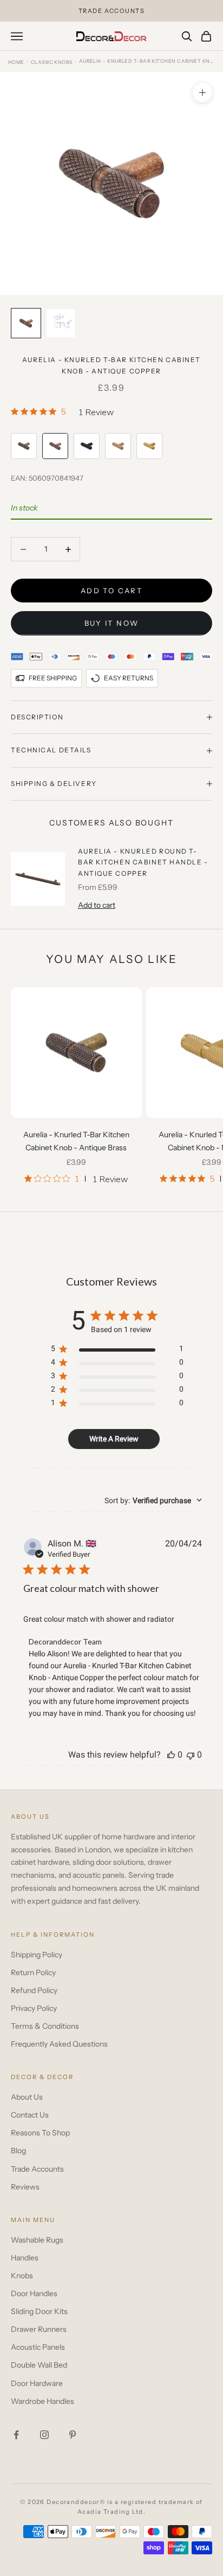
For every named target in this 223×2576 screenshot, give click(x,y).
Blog (18, 2151)
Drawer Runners (39, 2329)
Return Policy (33, 1972)
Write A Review (114, 1439)
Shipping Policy (37, 1955)
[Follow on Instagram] (44, 2435)
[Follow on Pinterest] (73, 2435)
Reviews (25, 2187)
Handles (25, 2258)
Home (16, 62)
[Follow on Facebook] (16, 2435)
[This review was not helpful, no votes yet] (191, 1755)
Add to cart (111, 591)
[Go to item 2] (61, 323)
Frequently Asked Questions (59, 2044)
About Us (27, 2097)
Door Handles (34, 2293)
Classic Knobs (52, 62)
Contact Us (30, 2115)
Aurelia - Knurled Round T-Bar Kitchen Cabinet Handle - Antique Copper (143, 862)
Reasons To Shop (40, 2133)
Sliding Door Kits (39, 2311)
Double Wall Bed (39, 2365)
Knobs (22, 2276)
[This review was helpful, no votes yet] (171, 1755)
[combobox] (153, 1500)
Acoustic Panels (38, 2347)
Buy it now (111, 623)
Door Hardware (37, 2383)
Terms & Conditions (45, 2026)
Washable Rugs (37, 2240)
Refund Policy (34, 1990)
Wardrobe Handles (42, 2401)
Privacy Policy (34, 2008)
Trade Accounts (37, 2169)
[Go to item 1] (26, 323)
